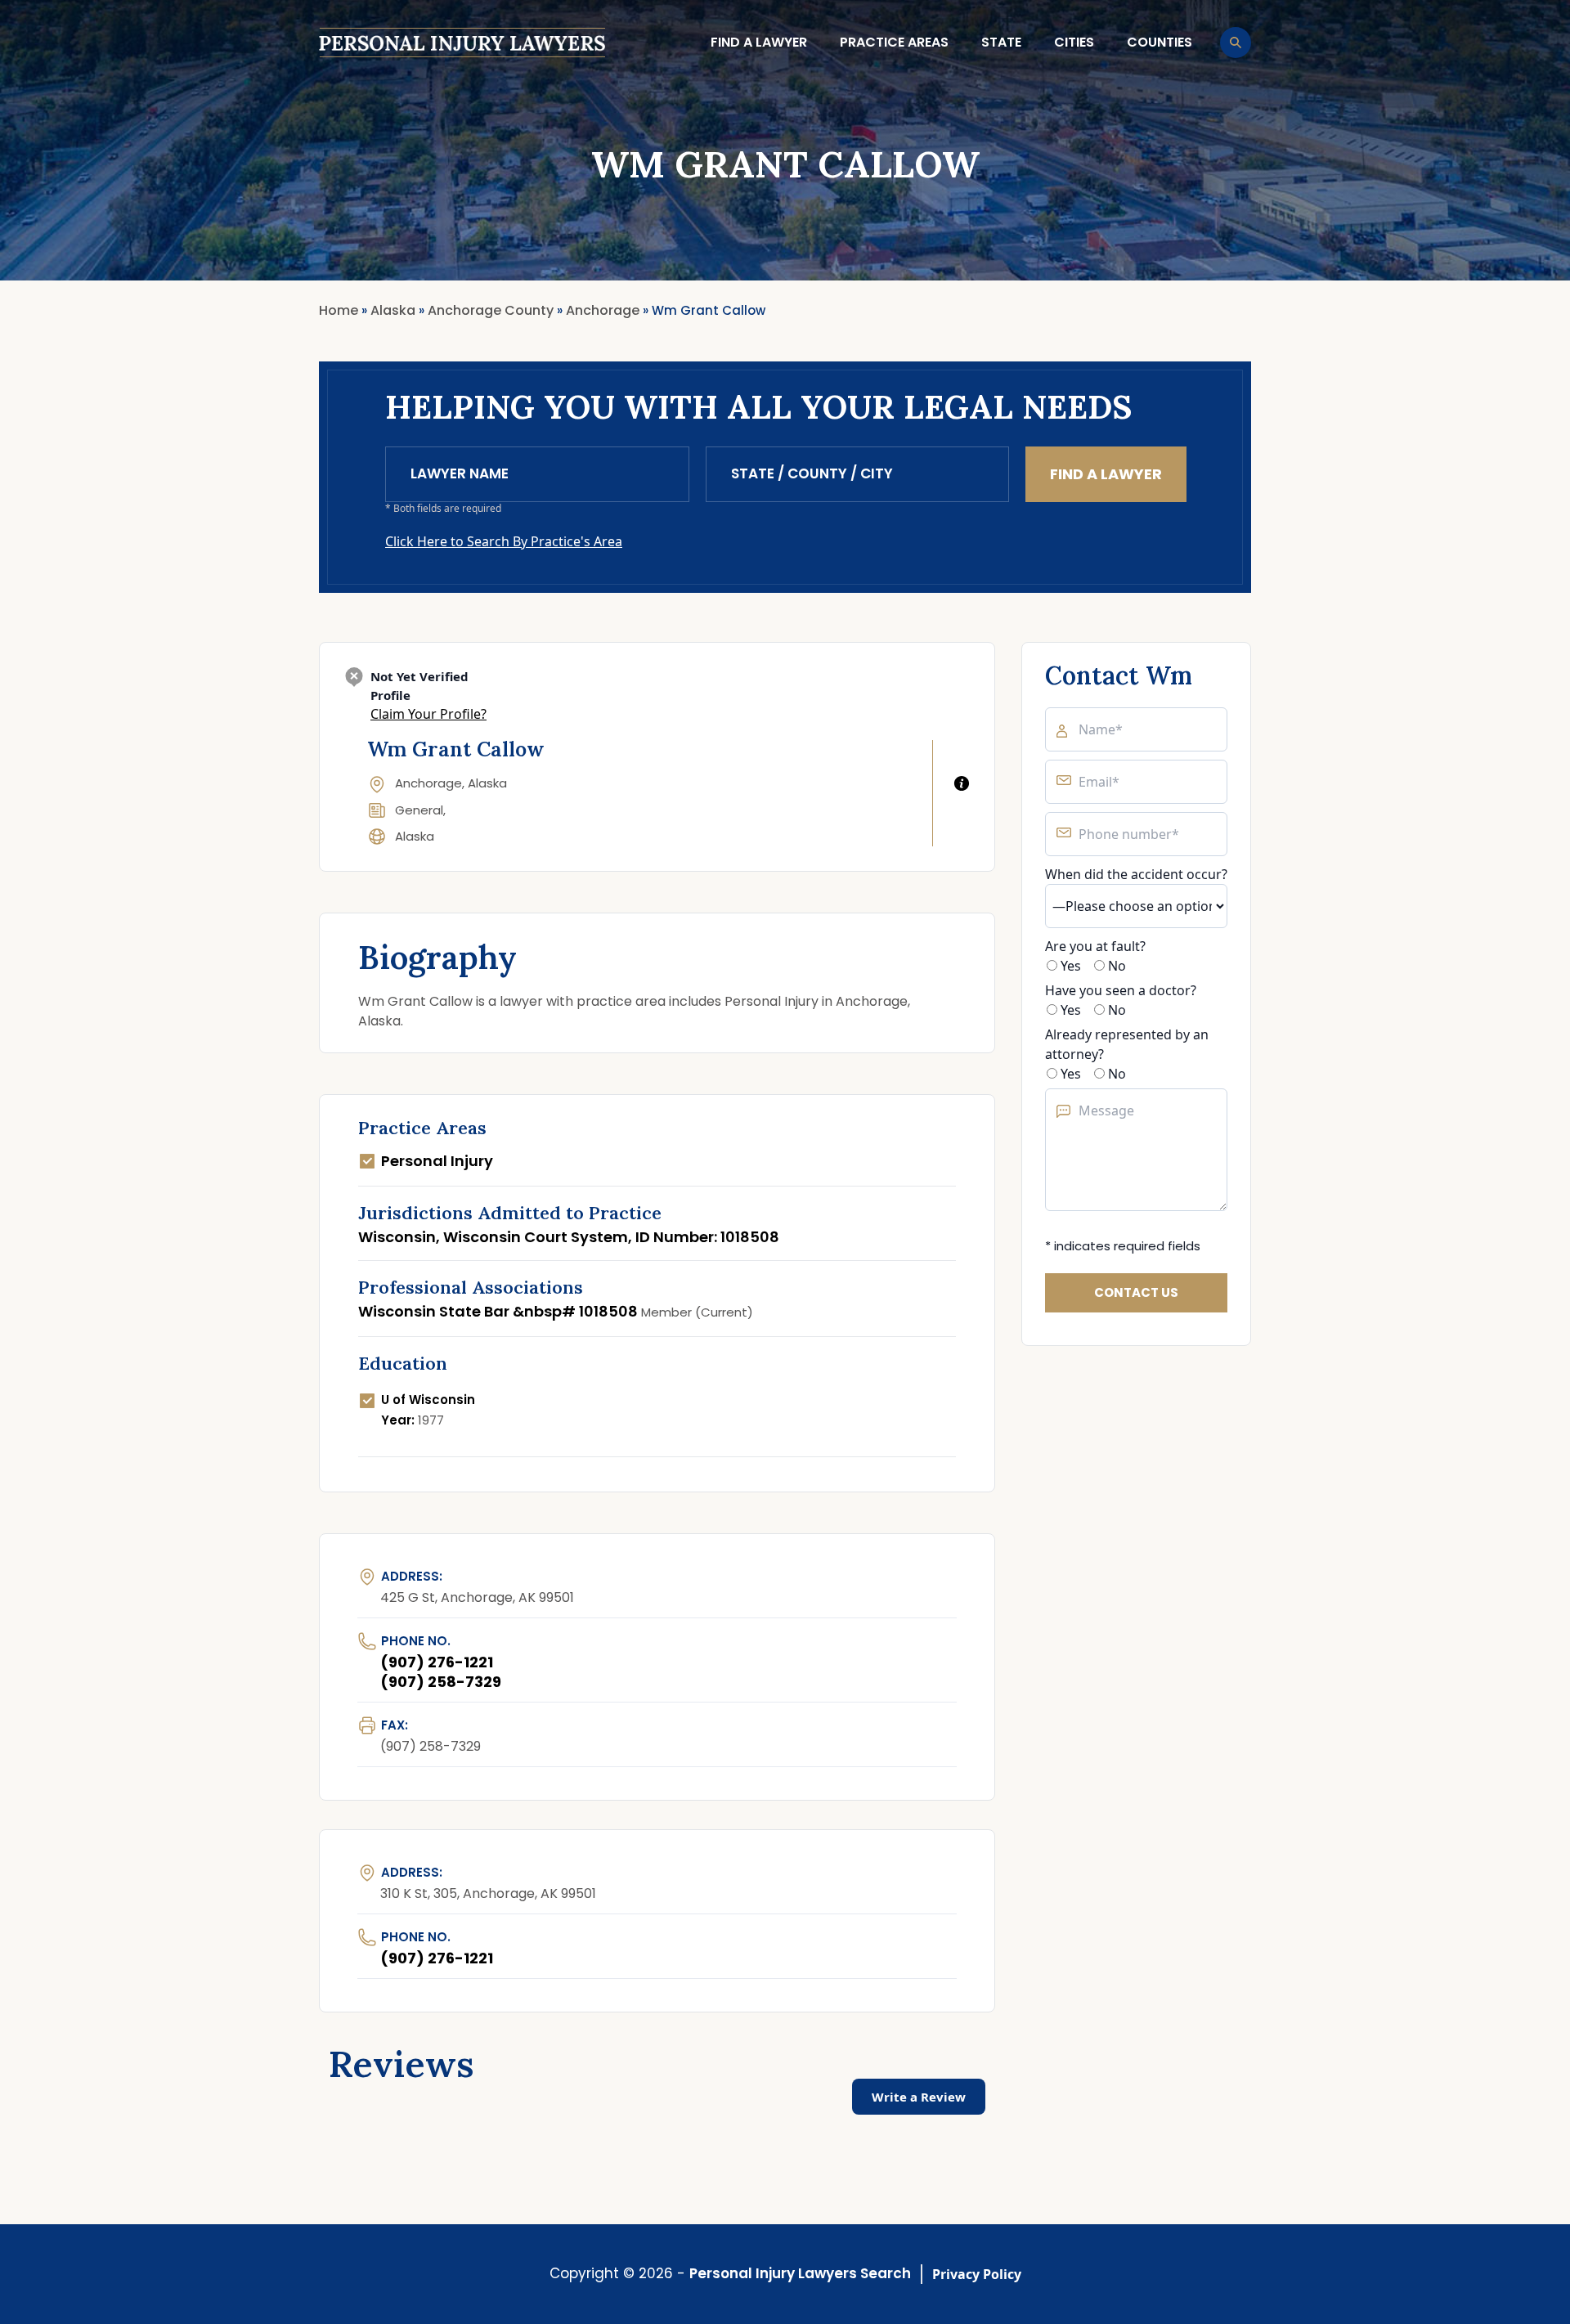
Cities (1074, 42)
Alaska (415, 836)
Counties (1160, 42)
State (1001, 42)
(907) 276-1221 (437, 1662)
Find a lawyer (759, 42)
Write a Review (919, 2097)
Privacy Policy (977, 2274)
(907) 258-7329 (441, 1682)
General (419, 810)
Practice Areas (894, 42)
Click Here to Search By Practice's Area (504, 541)
